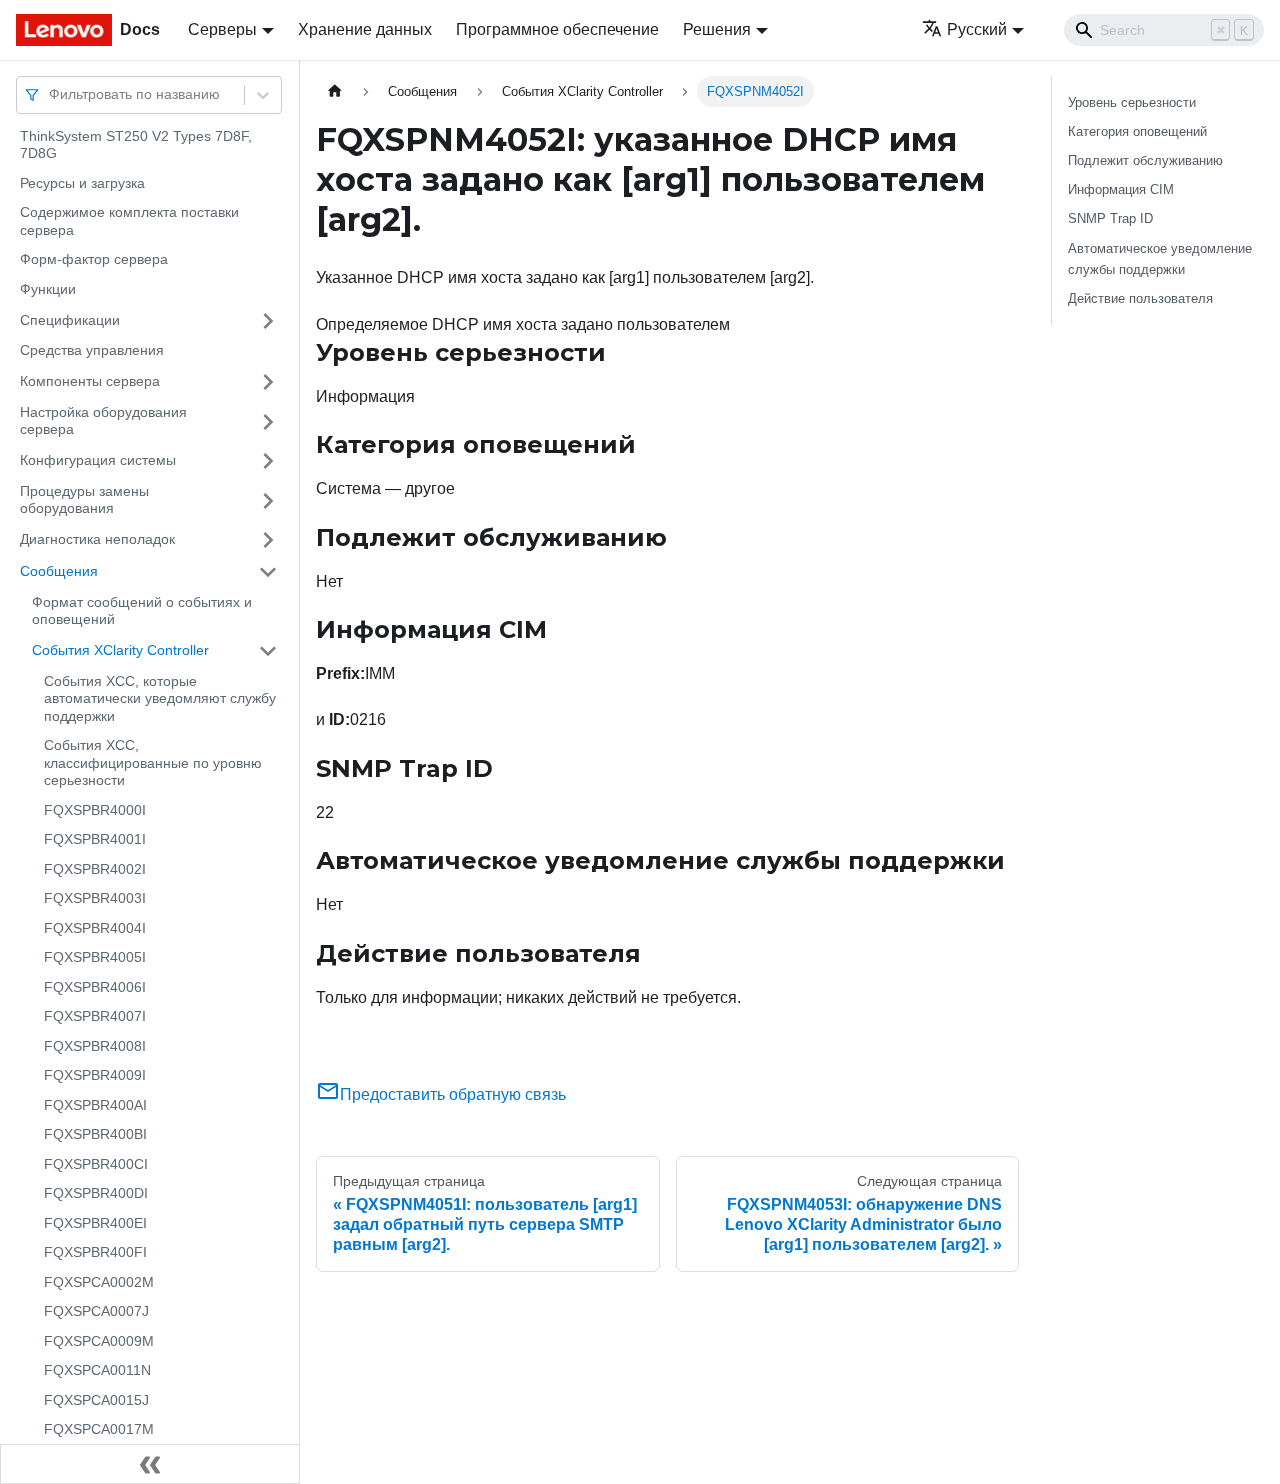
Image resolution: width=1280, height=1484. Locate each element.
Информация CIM (1121, 189)
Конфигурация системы (98, 460)
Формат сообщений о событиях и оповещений (142, 611)
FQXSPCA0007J (96, 1312)
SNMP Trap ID (1110, 218)
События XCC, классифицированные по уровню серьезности (153, 763)
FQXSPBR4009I (95, 1076)
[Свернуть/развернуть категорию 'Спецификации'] (268, 321)
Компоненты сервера (90, 381)
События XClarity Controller (120, 650)
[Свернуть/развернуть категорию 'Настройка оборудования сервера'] (268, 421)
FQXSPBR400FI (95, 1253)
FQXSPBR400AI (95, 1105)
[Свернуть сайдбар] (150, 1464)
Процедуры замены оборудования (84, 500)
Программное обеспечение (557, 29)
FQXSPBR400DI (96, 1194)
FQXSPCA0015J (96, 1400)
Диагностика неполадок (97, 539)
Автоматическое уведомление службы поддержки (1160, 259)
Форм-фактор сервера (94, 260)
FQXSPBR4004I (95, 928)
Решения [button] (717, 29)
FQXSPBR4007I (95, 1017)
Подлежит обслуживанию (1145, 160)
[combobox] (51, 94)
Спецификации (70, 320)
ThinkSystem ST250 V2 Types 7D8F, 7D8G (136, 145)
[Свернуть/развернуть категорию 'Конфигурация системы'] (268, 461)
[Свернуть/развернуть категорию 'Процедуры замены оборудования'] (268, 500)
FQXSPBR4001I (95, 840)
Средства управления (92, 351)
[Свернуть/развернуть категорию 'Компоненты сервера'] (268, 382)
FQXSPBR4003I (95, 899)
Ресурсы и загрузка (82, 183)
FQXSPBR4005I (95, 958)
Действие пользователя (1140, 298)
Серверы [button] (222, 29)
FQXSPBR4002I (95, 869)
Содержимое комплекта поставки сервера (129, 222)
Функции (48, 289)
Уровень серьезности (1132, 102)
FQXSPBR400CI (96, 1164)
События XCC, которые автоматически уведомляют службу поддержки (160, 698)
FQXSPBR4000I (95, 810)
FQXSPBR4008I (95, 1046)
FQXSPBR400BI (95, 1135)
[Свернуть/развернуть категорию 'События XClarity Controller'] (268, 651)
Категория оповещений (1137, 131)
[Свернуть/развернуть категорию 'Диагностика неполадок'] (268, 540)
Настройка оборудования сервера (103, 421)
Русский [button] (977, 29)
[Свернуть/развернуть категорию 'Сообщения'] (268, 572)
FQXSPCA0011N (97, 1371)
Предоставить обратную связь (453, 1094)
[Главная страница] (335, 91)
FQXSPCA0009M (99, 1341)
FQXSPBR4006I (95, 987)
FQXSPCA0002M (99, 1282)
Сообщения (59, 571)
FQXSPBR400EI (95, 1223)
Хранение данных (365, 29)
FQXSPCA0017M (99, 1430)
